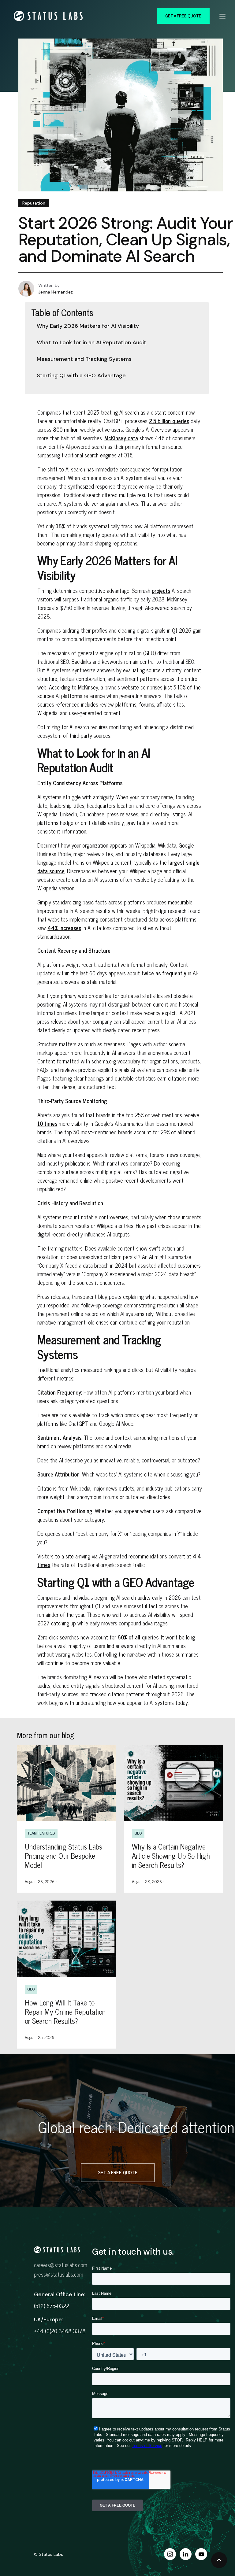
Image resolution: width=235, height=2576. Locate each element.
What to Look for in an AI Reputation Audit (91, 342)
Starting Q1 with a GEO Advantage (81, 375)
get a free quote (118, 2173)
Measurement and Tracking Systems (84, 359)
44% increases (64, 928)
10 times (47, 1123)
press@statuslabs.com (59, 2274)
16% (60, 526)
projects (161, 590)
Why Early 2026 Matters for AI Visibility (88, 326)
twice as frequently (164, 973)
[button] (222, 16)
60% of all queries (138, 1637)
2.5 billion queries (169, 421)
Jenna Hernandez (56, 292)
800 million (66, 429)
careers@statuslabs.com (61, 2265)
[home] (83, 16)
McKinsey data (121, 438)
